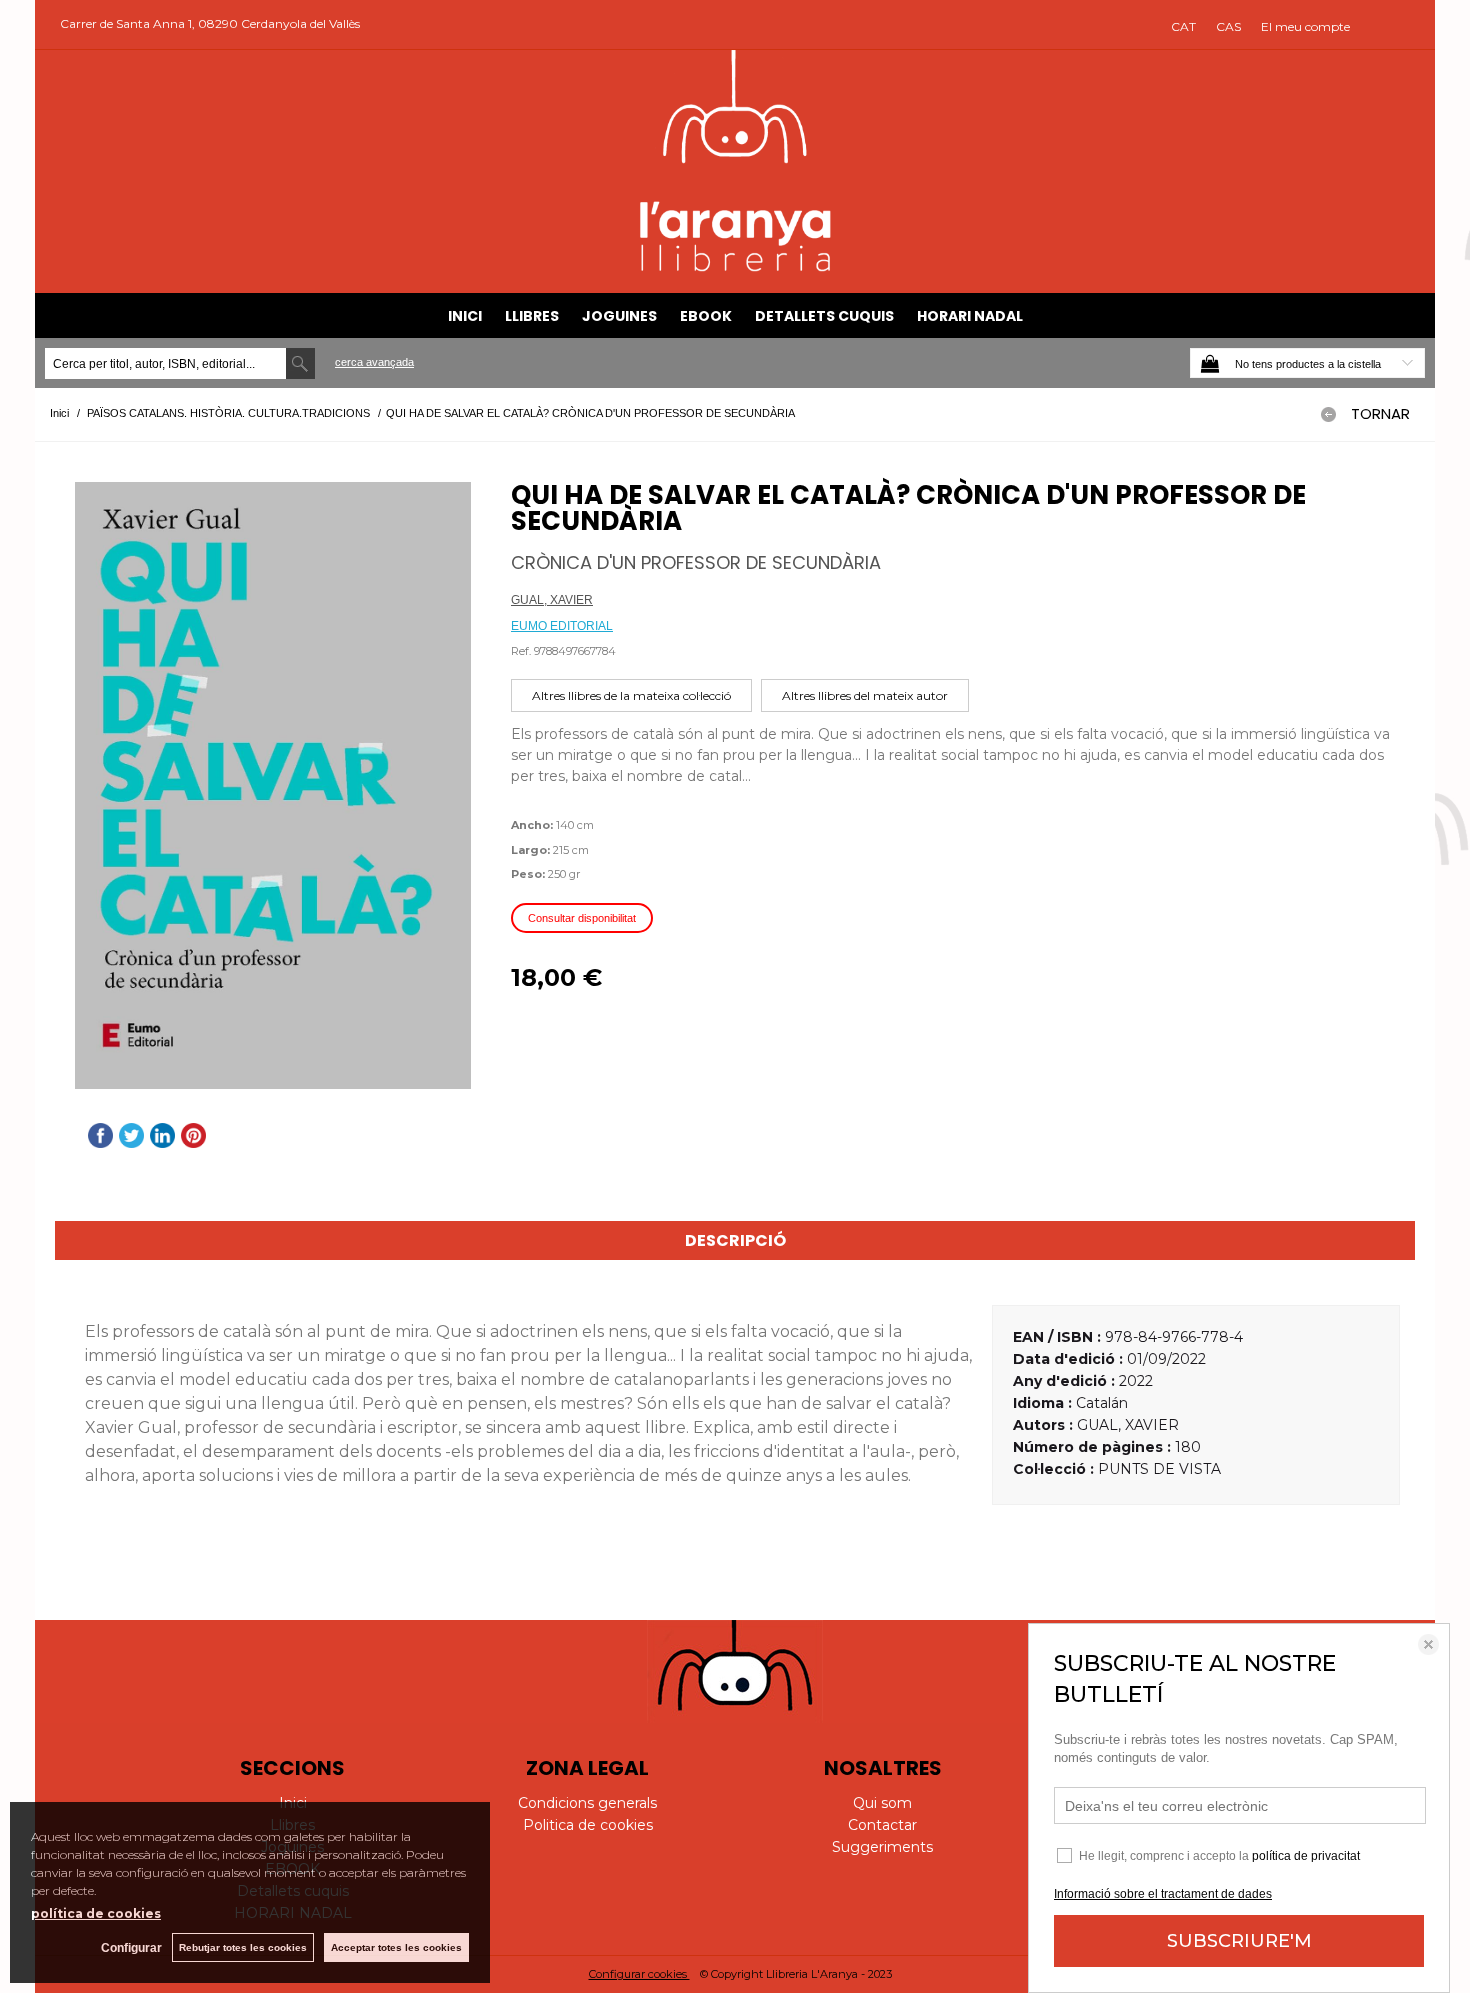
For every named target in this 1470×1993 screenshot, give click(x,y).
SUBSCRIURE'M (1239, 1941)
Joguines (619, 316)
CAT (1183, 26)
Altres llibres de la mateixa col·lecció (631, 695)
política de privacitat (1306, 1856)
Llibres (532, 316)
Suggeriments (882, 1847)
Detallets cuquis (824, 316)
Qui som (882, 1803)
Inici (465, 316)
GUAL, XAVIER (552, 600)
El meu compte (1305, 26)
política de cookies (96, 1913)
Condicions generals (587, 1803)
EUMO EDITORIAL (562, 626)
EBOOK (706, 316)
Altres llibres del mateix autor (865, 695)
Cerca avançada (374, 362)
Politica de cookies (588, 1825)
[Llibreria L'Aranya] (735, 268)
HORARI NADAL (970, 316)
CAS (1228, 26)
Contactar (882, 1825)
